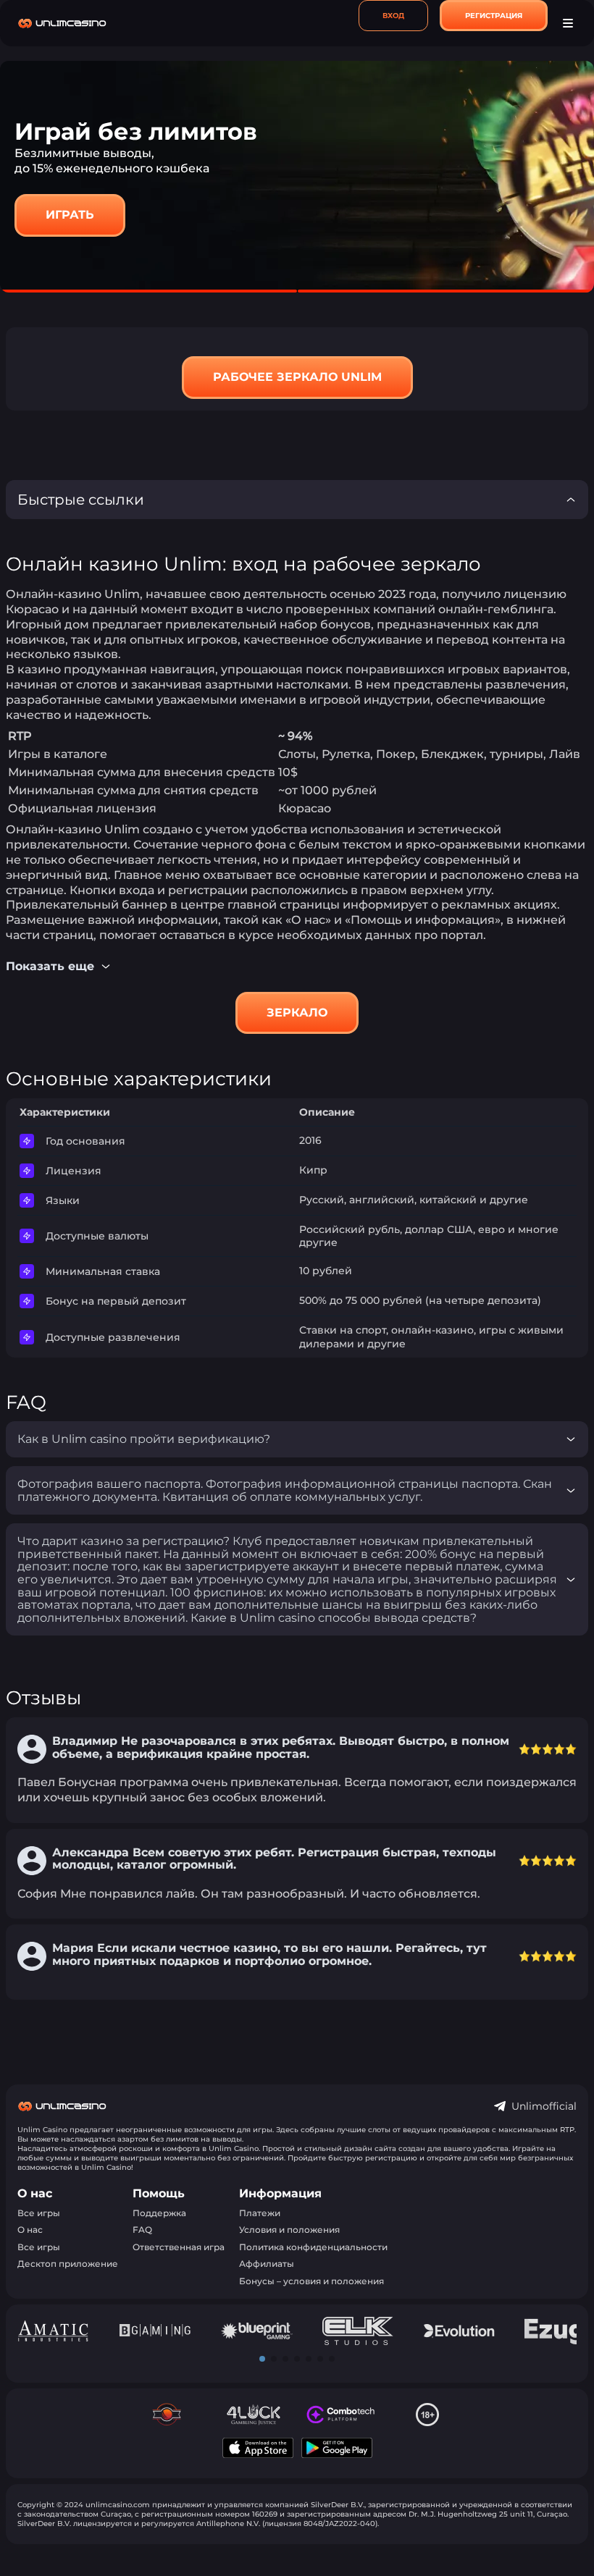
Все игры (39, 2213)
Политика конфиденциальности (313, 2247)
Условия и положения (289, 2230)
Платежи (260, 2213)
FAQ (142, 2230)
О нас (30, 2230)
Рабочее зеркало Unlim (297, 377)
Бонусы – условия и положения (311, 2281)
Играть (70, 215)
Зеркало (297, 1013)
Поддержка (159, 2213)
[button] (262, 2359)
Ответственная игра (179, 2247)
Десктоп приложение (68, 2264)
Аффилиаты (267, 2264)
